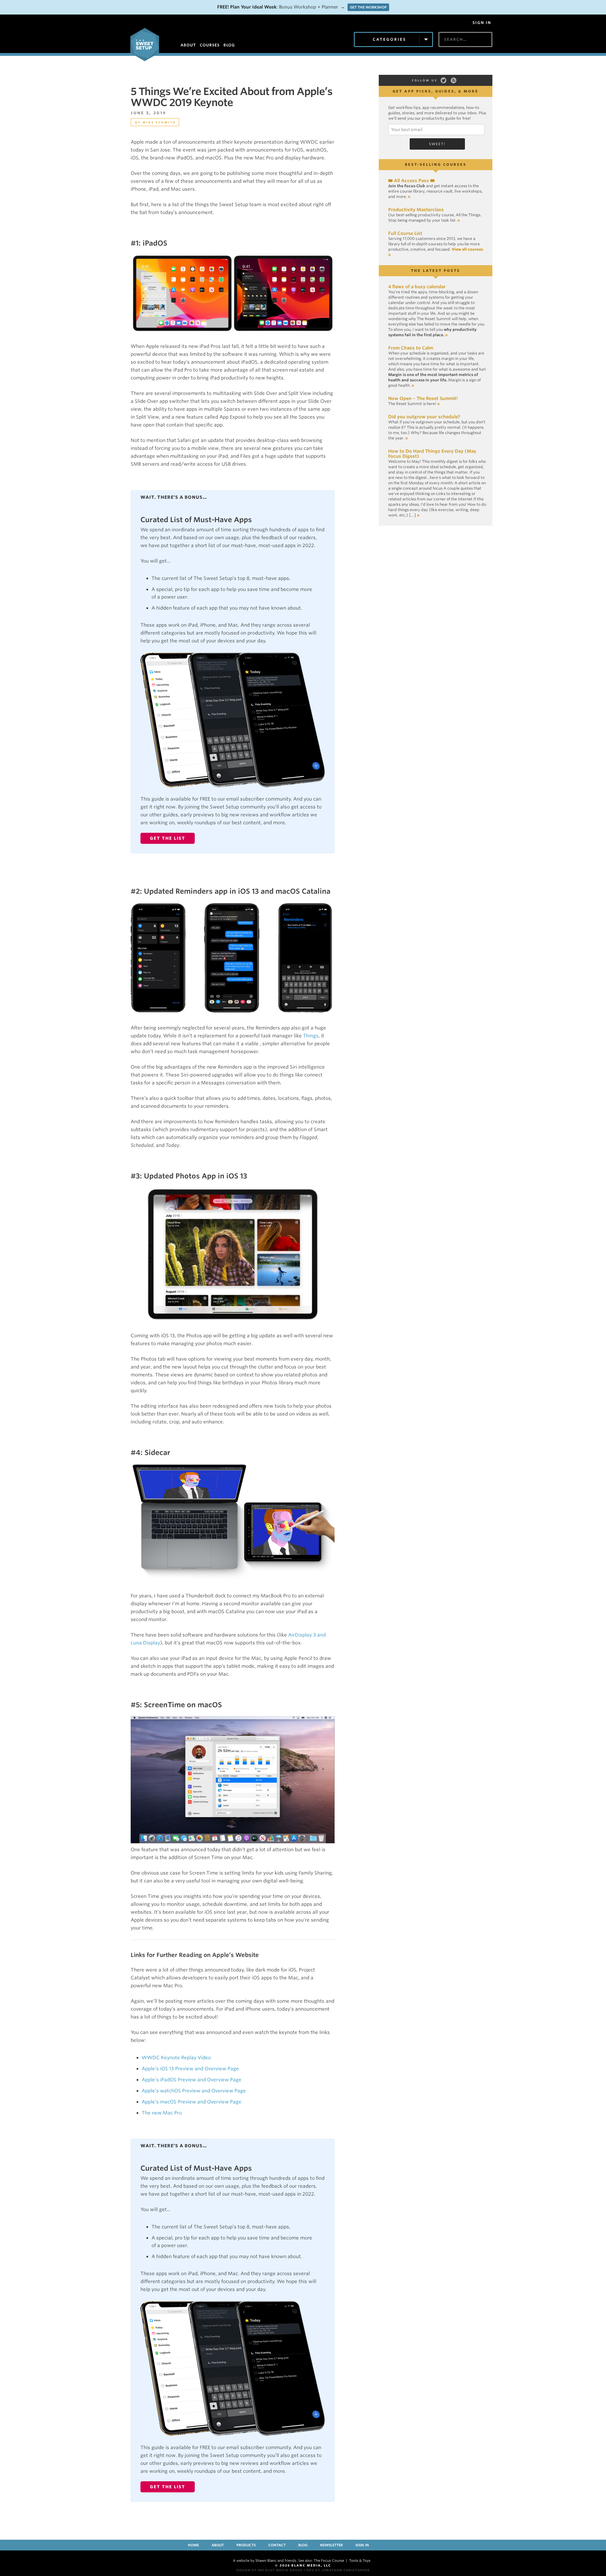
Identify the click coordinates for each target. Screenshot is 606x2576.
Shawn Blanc (266, 2561)
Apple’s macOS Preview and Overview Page (192, 2102)
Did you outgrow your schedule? (424, 417)
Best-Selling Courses (436, 164)
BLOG (229, 45)
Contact (277, 2545)
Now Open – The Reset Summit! (423, 398)
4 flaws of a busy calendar (417, 287)
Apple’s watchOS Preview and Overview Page (194, 2091)
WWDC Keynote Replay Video (176, 2058)
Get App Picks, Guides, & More (436, 91)
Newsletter (331, 2545)
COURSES (210, 45)
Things (311, 1036)
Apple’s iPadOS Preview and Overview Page (192, 2080)
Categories (389, 39)
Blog (303, 2545)
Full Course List (405, 233)
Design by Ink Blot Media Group (270, 2570)
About (218, 2545)
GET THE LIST (168, 838)
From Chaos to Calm (411, 348)
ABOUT (188, 45)
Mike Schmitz (159, 122)
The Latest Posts (436, 271)
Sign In (482, 23)
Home (193, 2545)
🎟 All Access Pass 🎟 (411, 181)
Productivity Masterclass (416, 210)
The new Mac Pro (162, 2113)
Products (246, 2545)
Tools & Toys (360, 2561)
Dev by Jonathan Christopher (338, 2570)
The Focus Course (329, 2561)
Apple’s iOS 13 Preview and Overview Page (190, 2069)
